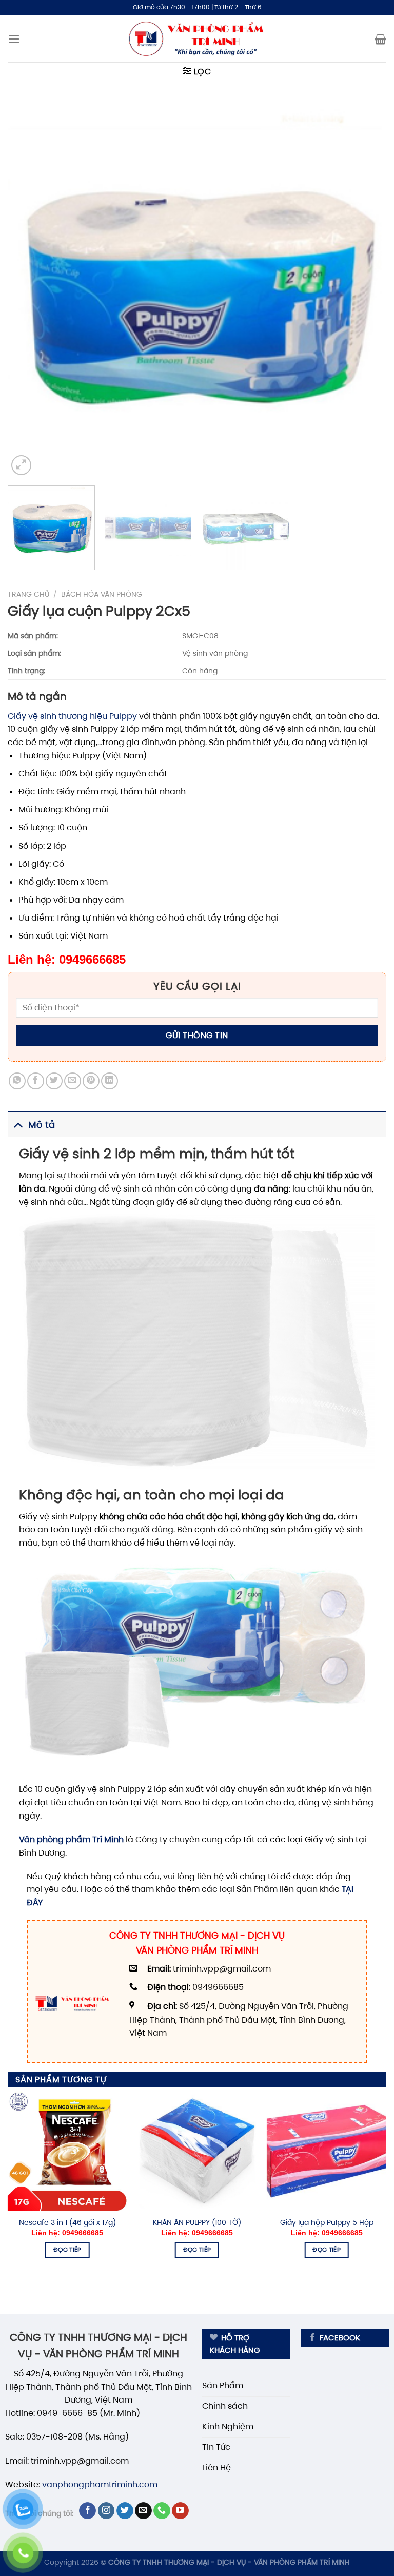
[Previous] (28, 288)
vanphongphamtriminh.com (100, 2484)
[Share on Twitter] (54, 1081)
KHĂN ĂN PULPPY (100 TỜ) (197, 2222)
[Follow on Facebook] (87, 2511)
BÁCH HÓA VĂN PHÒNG (102, 594)
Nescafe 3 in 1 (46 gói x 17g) (67, 2222)
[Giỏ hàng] (380, 39)
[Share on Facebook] (36, 1081)
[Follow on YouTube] (180, 2511)
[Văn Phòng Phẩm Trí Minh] (197, 39)
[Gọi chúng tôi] (162, 2511)
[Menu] (14, 39)
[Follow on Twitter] (125, 2511)
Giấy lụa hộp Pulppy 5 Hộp (327, 2222)
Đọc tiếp (67, 2250)
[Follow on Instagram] (106, 2511)
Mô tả (42, 1125)
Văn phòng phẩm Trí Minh (71, 1839)
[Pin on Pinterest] (91, 1081)
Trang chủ (28, 594)
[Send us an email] (143, 2511)
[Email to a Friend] (73, 1081)
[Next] (366, 288)
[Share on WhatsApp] (17, 1081)
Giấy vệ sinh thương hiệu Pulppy (72, 716)
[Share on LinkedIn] (110, 1081)
